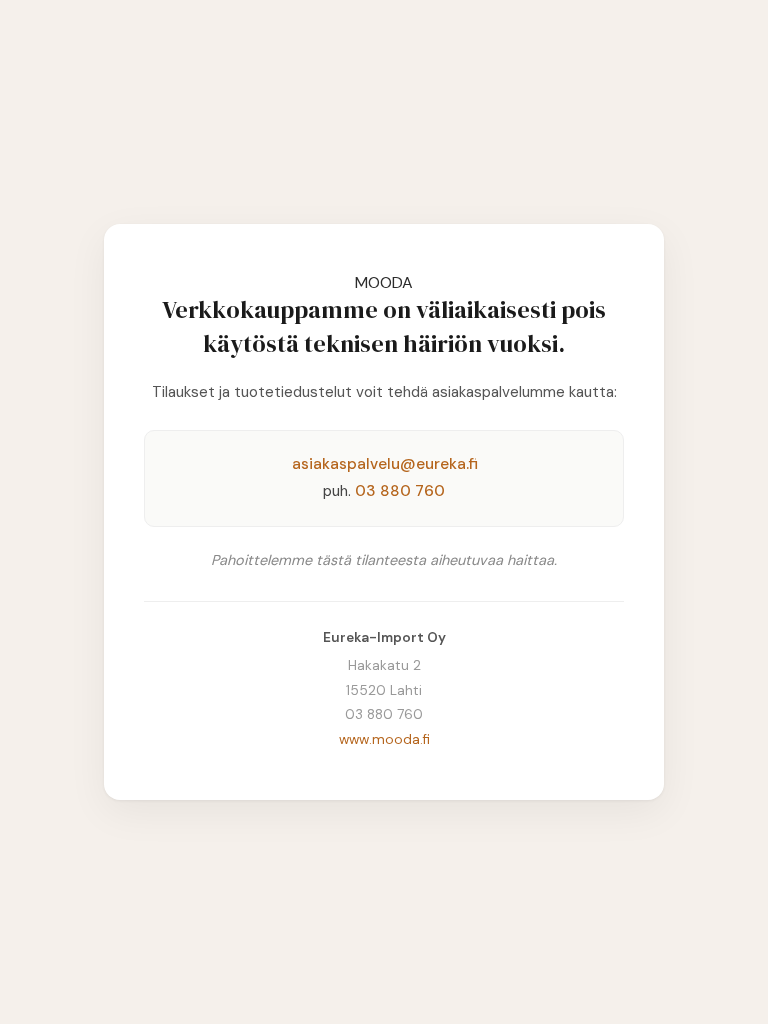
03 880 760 (400, 491)
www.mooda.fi (384, 739)
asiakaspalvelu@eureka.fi (384, 464)
